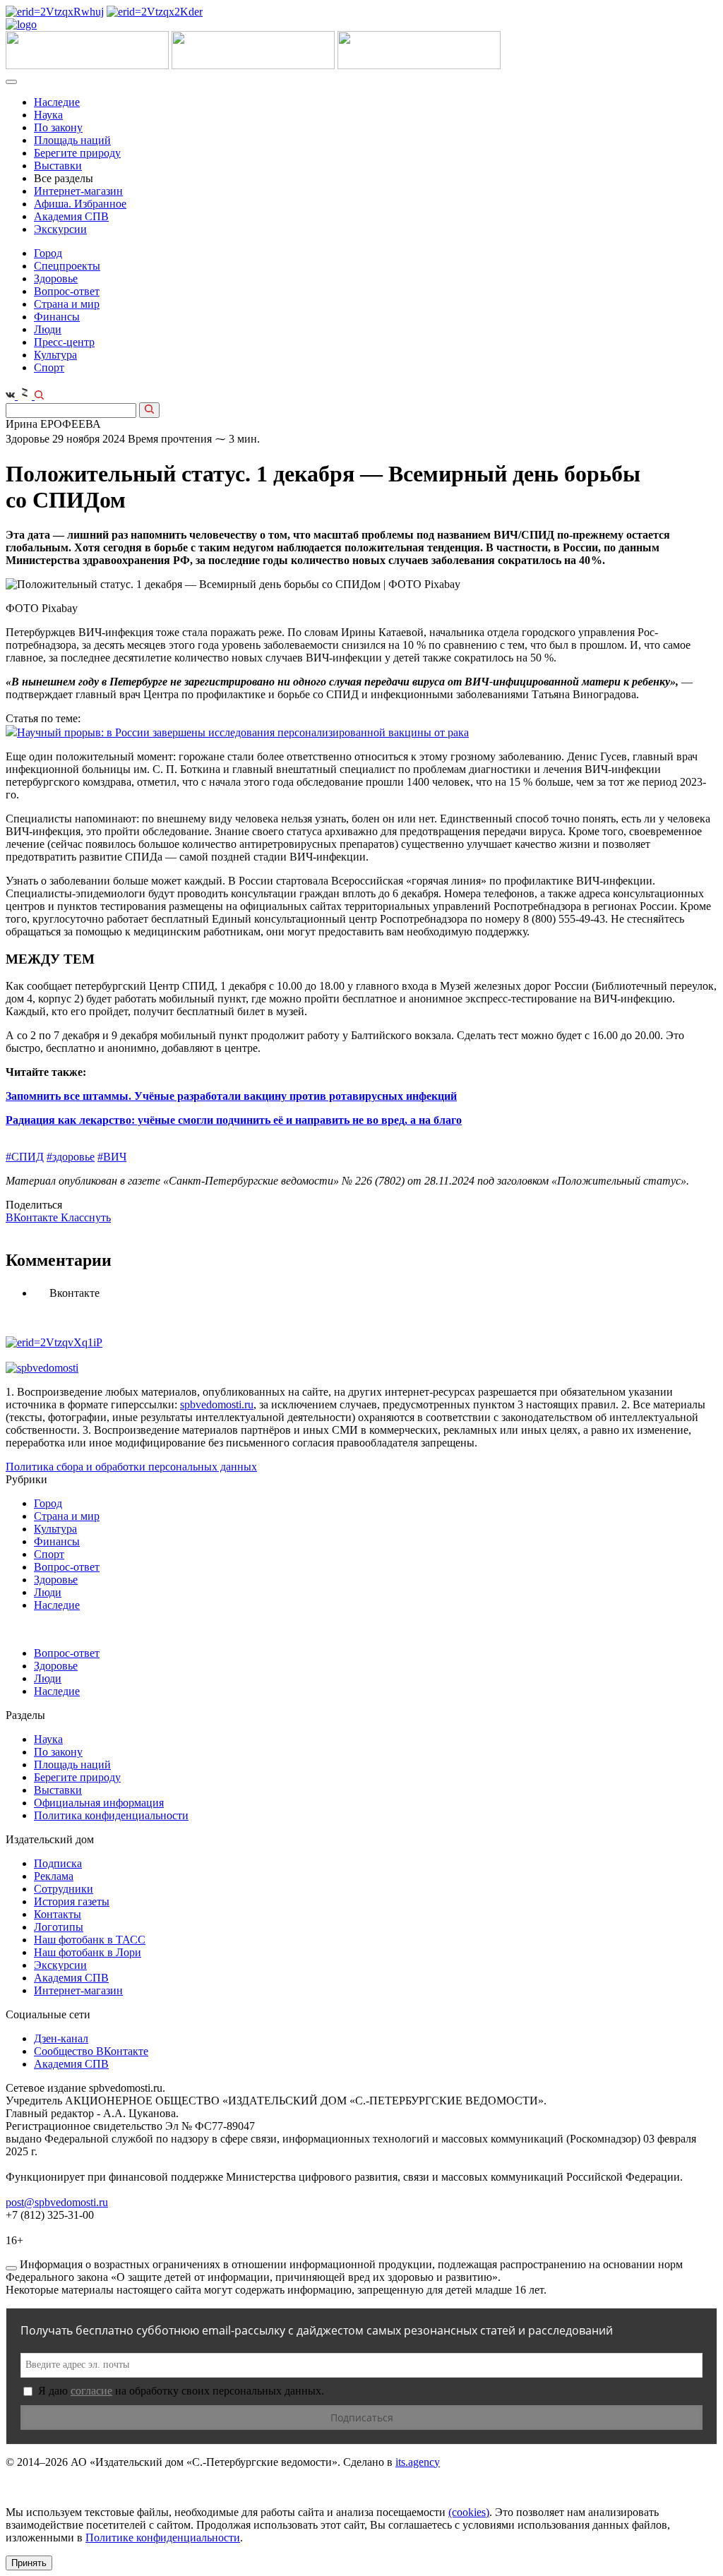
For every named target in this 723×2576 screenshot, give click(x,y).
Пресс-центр (64, 342)
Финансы (57, 317)
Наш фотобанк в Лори (88, 1952)
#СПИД (25, 1157)
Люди (48, 329)
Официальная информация (99, 1803)
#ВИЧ (112, 1157)
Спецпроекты (67, 266)
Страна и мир (67, 304)
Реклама (54, 1876)
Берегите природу (77, 153)
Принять (29, 2563)
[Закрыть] (11, 2268)
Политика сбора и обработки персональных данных (131, 1467)
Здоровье (56, 278)
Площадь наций (72, 140)
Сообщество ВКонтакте (91, 2051)
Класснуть (86, 1217)
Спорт (49, 367)
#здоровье (71, 1157)
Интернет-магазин (78, 191)
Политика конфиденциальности (111, 1815)
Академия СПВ (71, 216)
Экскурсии (60, 229)
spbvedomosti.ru (217, 1404)
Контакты (58, 1914)
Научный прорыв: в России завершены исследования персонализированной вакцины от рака (243, 732)
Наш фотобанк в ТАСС (90, 1940)
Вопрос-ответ (67, 291)
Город (48, 253)
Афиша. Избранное (80, 204)
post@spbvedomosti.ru (57, 2202)
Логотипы (59, 1927)
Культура (55, 355)
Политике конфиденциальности (163, 2538)
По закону (58, 127)
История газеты (72, 1901)
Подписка (58, 1863)
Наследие (57, 102)
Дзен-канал (61, 2038)
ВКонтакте (33, 1217)
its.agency (418, 2462)
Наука (48, 115)
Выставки (58, 166)
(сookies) (469, 2512)
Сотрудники (64, 1889)
